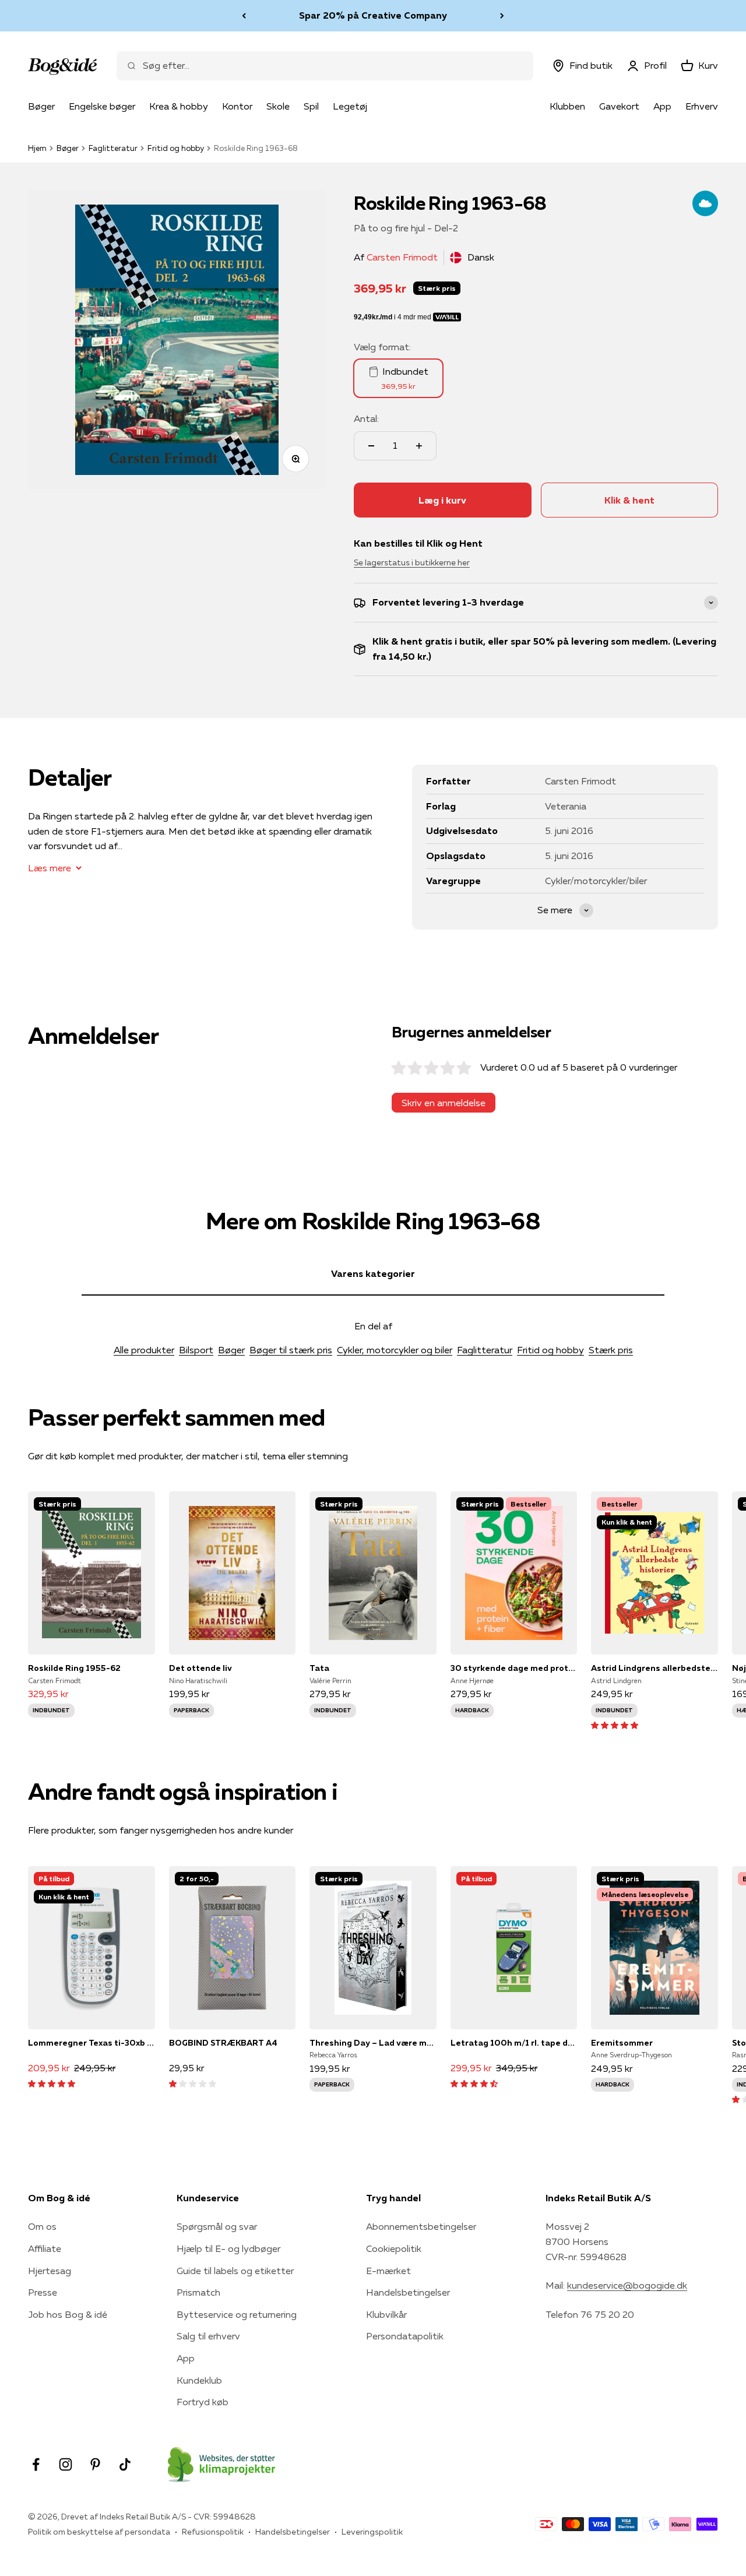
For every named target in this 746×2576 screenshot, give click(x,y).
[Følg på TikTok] (125, 2464)
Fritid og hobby (176, 148)
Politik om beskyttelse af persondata (99, 2532)
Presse (43, 2292)
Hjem (37, 148)
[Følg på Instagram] (66, 2464)
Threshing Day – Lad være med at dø (373, 2043)
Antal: (366, 418)
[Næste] (502, 16)
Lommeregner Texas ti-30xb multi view (92, 2043)
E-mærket (388, 2271)
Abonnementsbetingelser (421, 2226)
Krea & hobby (179, 106)
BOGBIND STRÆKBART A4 (223, 2043)
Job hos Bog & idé (68, 2314)
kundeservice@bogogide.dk (627, 2285)
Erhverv (702, 106)
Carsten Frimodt (402, 257)
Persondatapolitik (405, 2336)
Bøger (41, 106)
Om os (42, 2226)
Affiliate (45, 2248)
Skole (278, 106)
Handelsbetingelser (408, 2292)
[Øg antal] (419, 446)
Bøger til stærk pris (291, 1350)
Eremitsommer (622, 2043)
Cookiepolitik (394, 2248)
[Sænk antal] (371, 446)
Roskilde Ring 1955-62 (74, 1668)
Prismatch (198, 2292)
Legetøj (350, 106)
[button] (615, 1725)
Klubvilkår (386, 2314)
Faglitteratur (113, 148)
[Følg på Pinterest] (95, 2464)
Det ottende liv (200, 1668)
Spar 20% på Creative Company (373, 15)
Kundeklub (199, 2380)
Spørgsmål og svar (217, 2226)
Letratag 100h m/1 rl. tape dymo (514, 2043)
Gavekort (619, 106)
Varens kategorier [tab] (373, 1273)
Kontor (237, 106)
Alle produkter (144, 1350)
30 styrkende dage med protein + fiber (514, 1668)
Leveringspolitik (372, 2532)
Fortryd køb (203, 2402)
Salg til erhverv (208, 2336)
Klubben (567, 106)
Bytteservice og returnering (237, 2314)
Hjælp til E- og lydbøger (228, 2248)
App (662, 106)
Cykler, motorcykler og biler (395, 1350)
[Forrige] (244, 16)
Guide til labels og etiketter (235, 2271)
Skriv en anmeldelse (444, 1103)
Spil (311, 106)
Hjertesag (50, 2271)
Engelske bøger (102, 106)
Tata (319, 1668)
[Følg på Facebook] (36, 2464)
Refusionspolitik (213, 2532)
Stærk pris (611, 1350)
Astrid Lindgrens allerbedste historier (654, 1668)
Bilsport (196, 1350)
